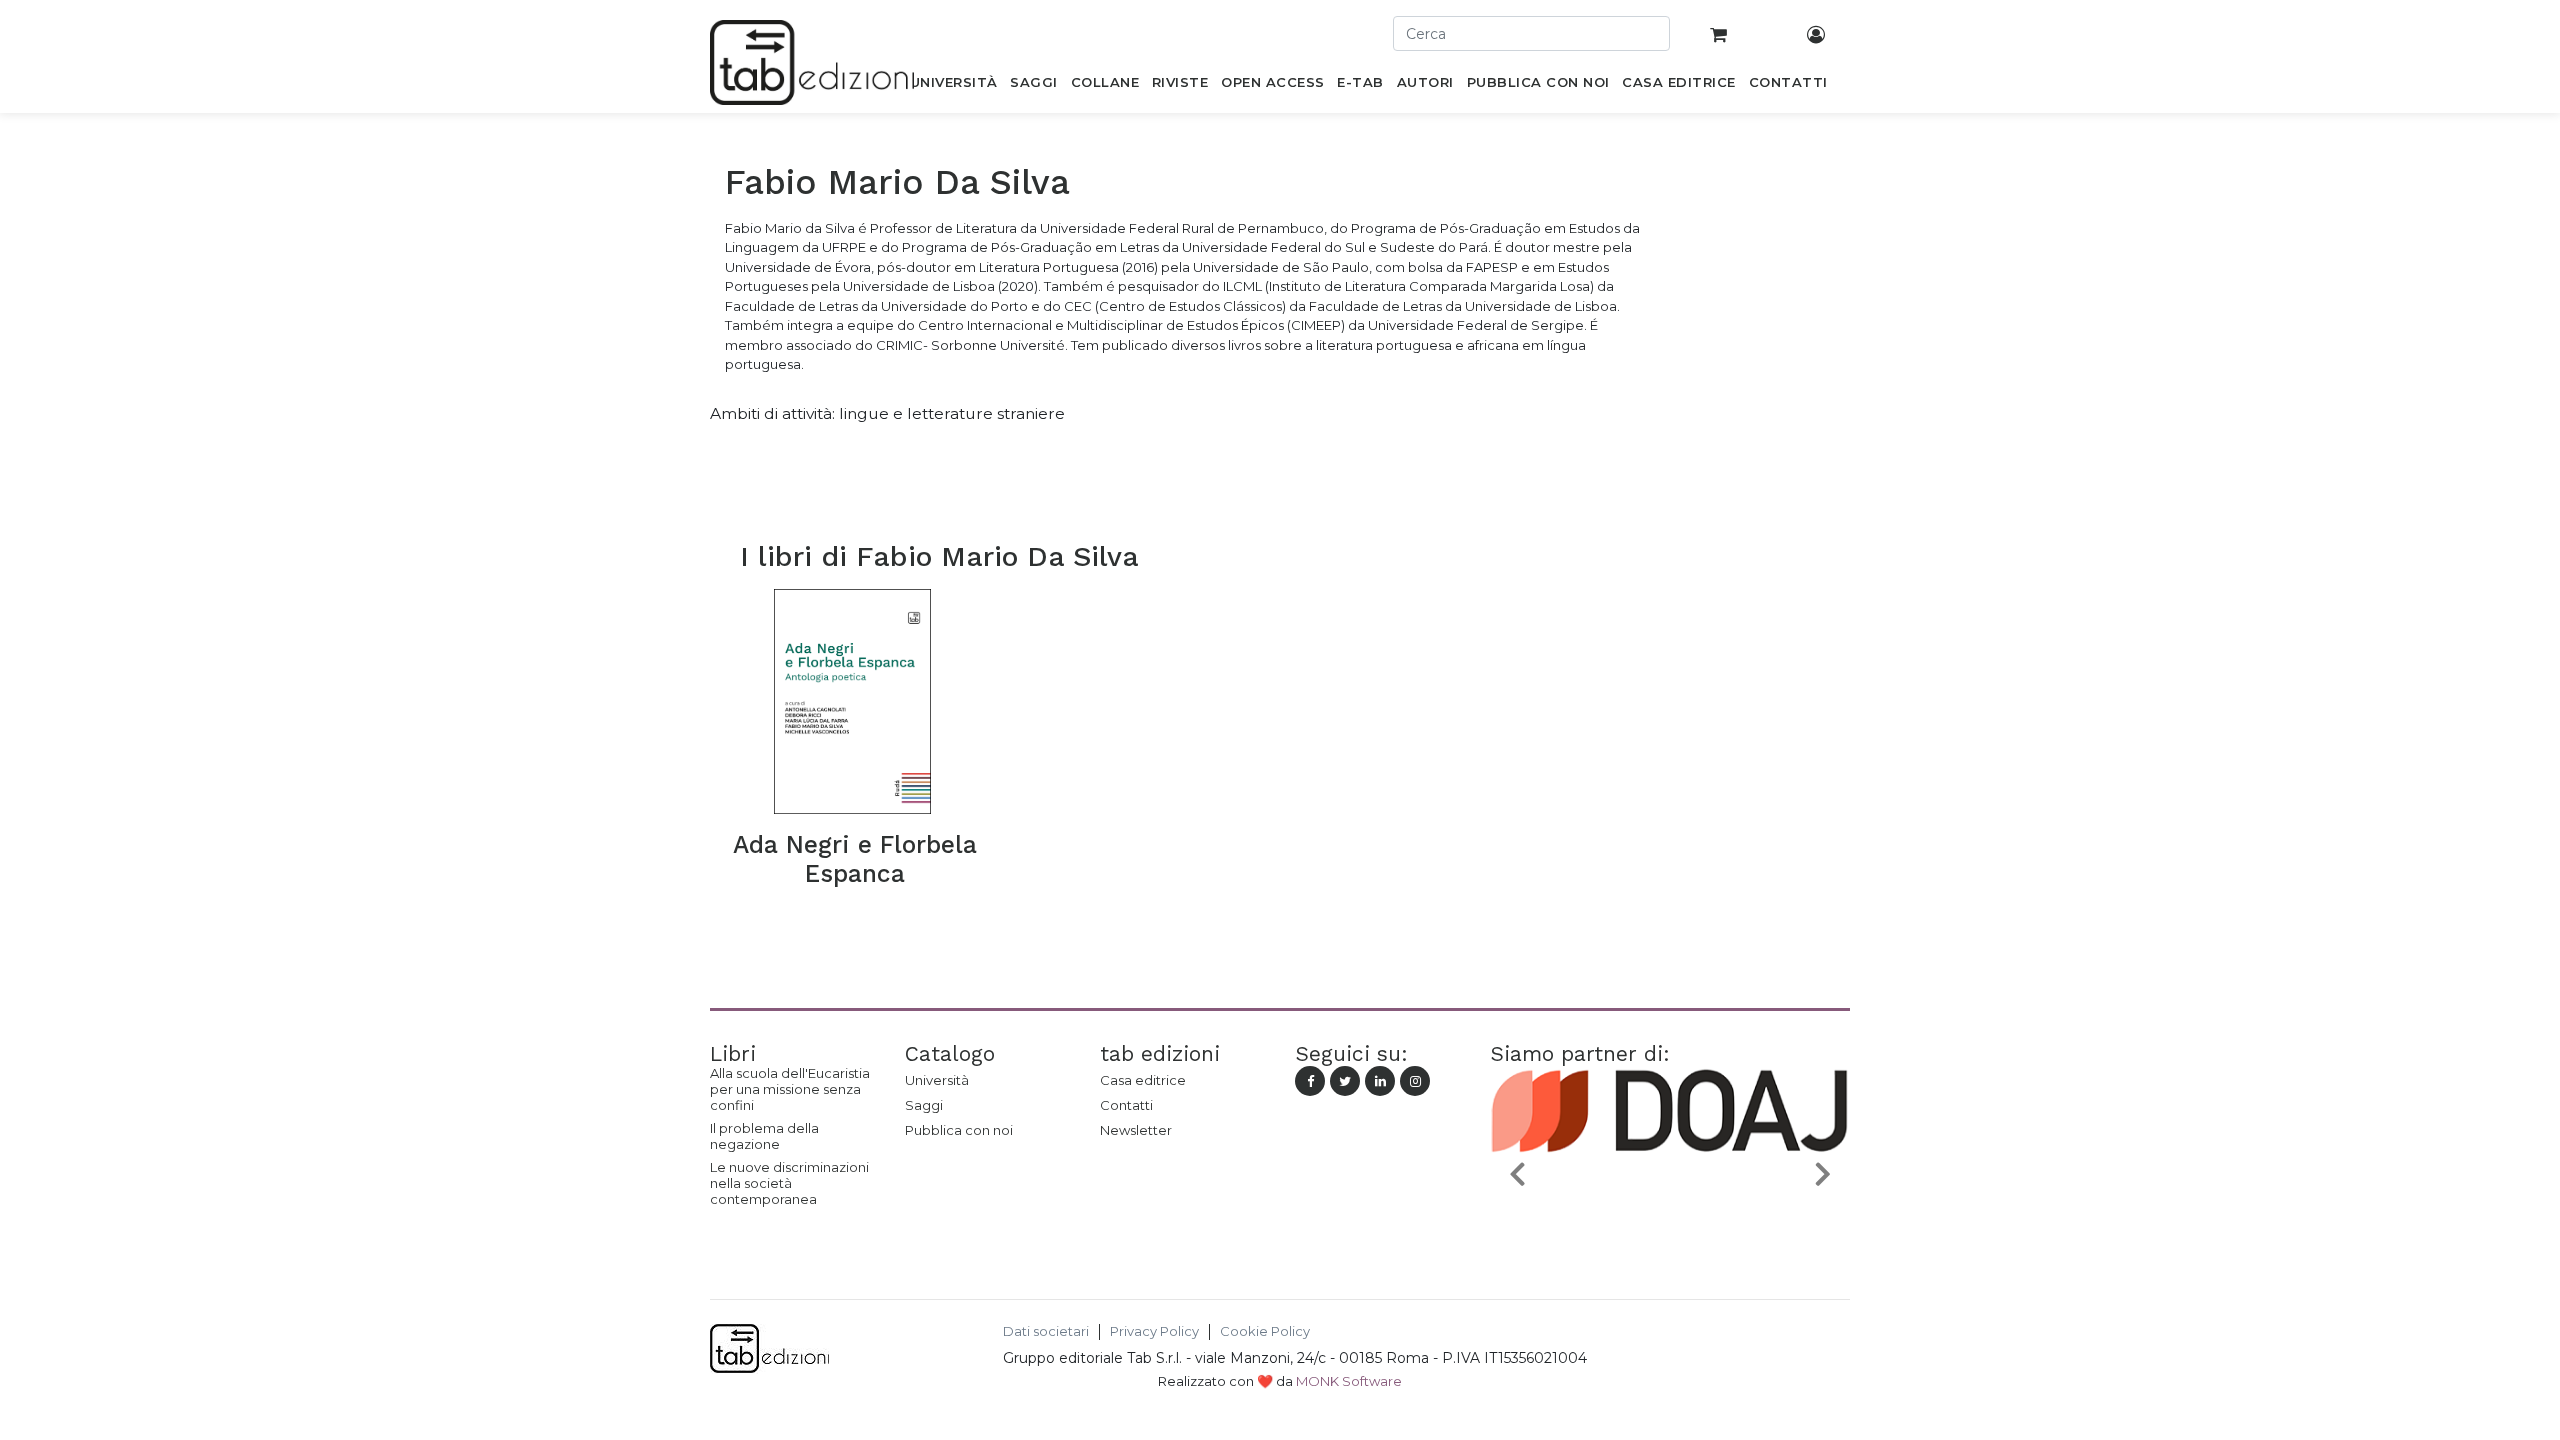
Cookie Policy (1265, 1331)
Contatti (1126, 1105)
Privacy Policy (1154, 1331)
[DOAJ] (1656, 1220)
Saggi (924, 1105)
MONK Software (1349, 1381)
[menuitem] (953, 86)
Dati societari (1046, 1331)
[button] (1517, 1172)
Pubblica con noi (959, 1130)
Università (937, 1080)
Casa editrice (1143, 1080)
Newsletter (1136, 1130)
